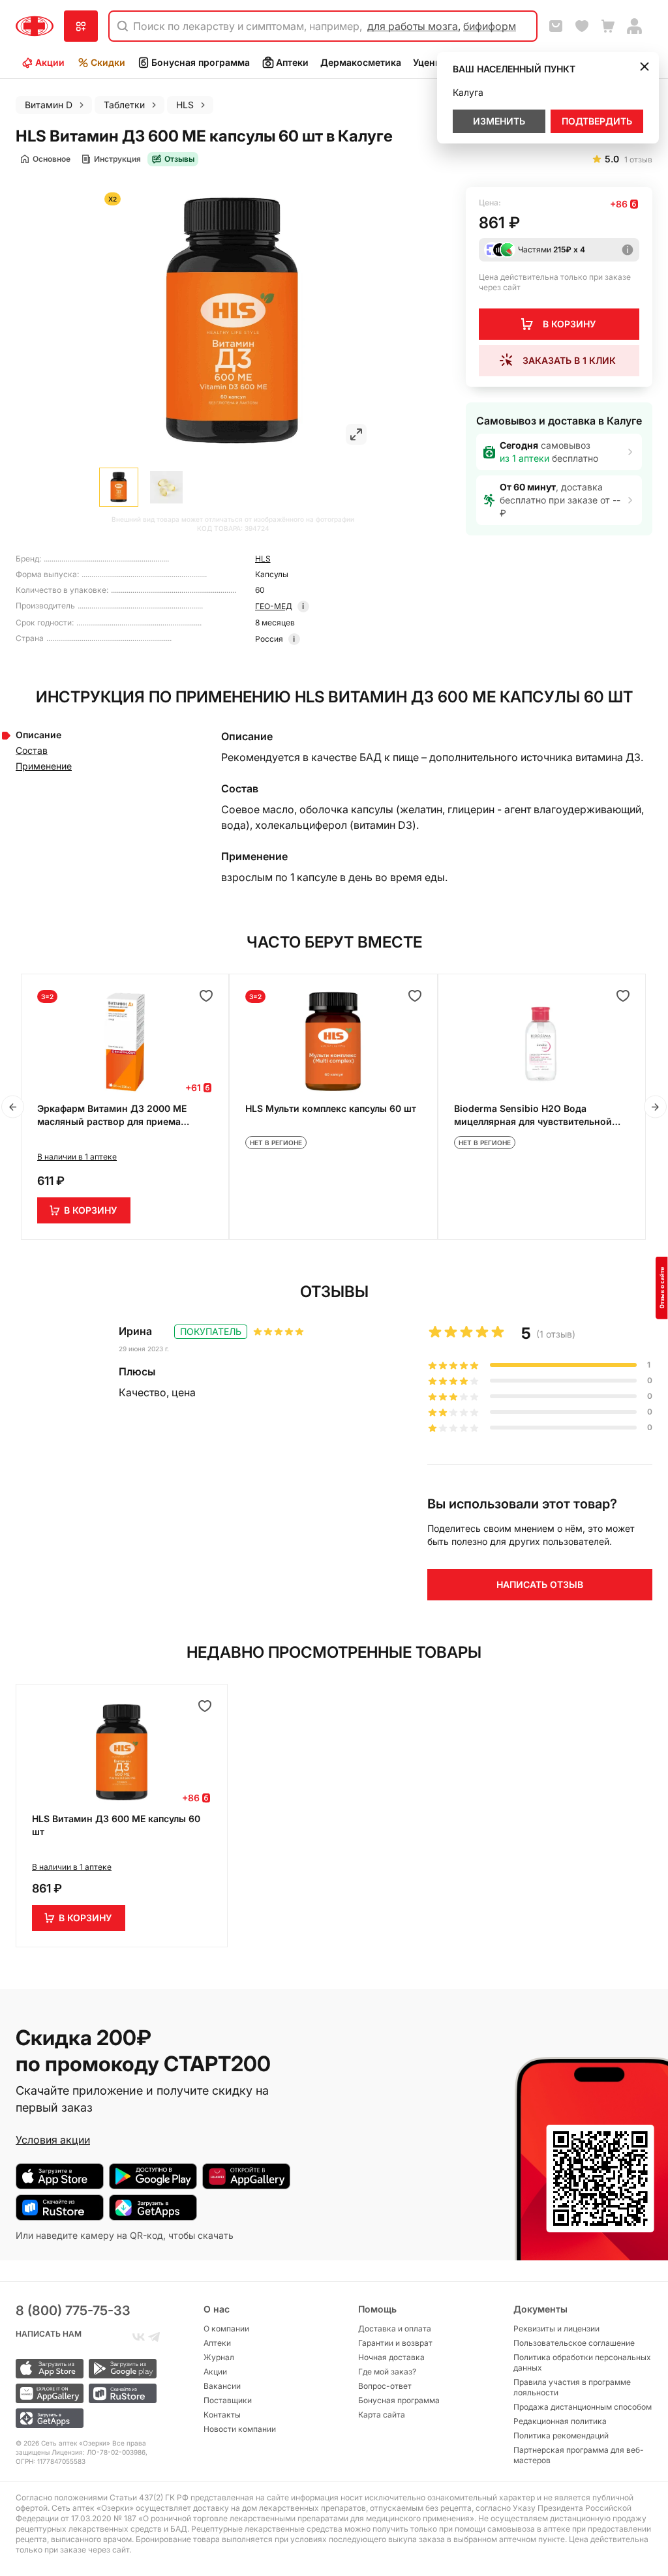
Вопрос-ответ (385, 2386)
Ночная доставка (391, 2357)
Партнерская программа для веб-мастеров (579, 2455)
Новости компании (240, 2429)
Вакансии (222, 2386)
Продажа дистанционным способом (583, 2407)
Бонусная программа (201, 62)
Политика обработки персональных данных (582, 2362)
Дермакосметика (361, 62)
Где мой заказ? (387, 2372)
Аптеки (292, 62)
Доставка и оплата (395, 2329)
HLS (263, 559)
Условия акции (53, 2140)
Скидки (108, 62)
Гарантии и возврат (395, 2343)
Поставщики (228, 2400)
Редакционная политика (560, 2421)
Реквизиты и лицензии (556, 2329)
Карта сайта (382, 2415)
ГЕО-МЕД (274, 606)
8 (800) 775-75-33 (73, 2311)
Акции (50, 62)
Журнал (219, 2357)
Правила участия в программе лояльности (572, 2387)
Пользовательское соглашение (574, 2343)
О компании (226, 2329)
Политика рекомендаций (561, 2435)
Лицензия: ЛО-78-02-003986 (99, 2452)
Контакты (222, 2415)
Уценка (429, 62)
